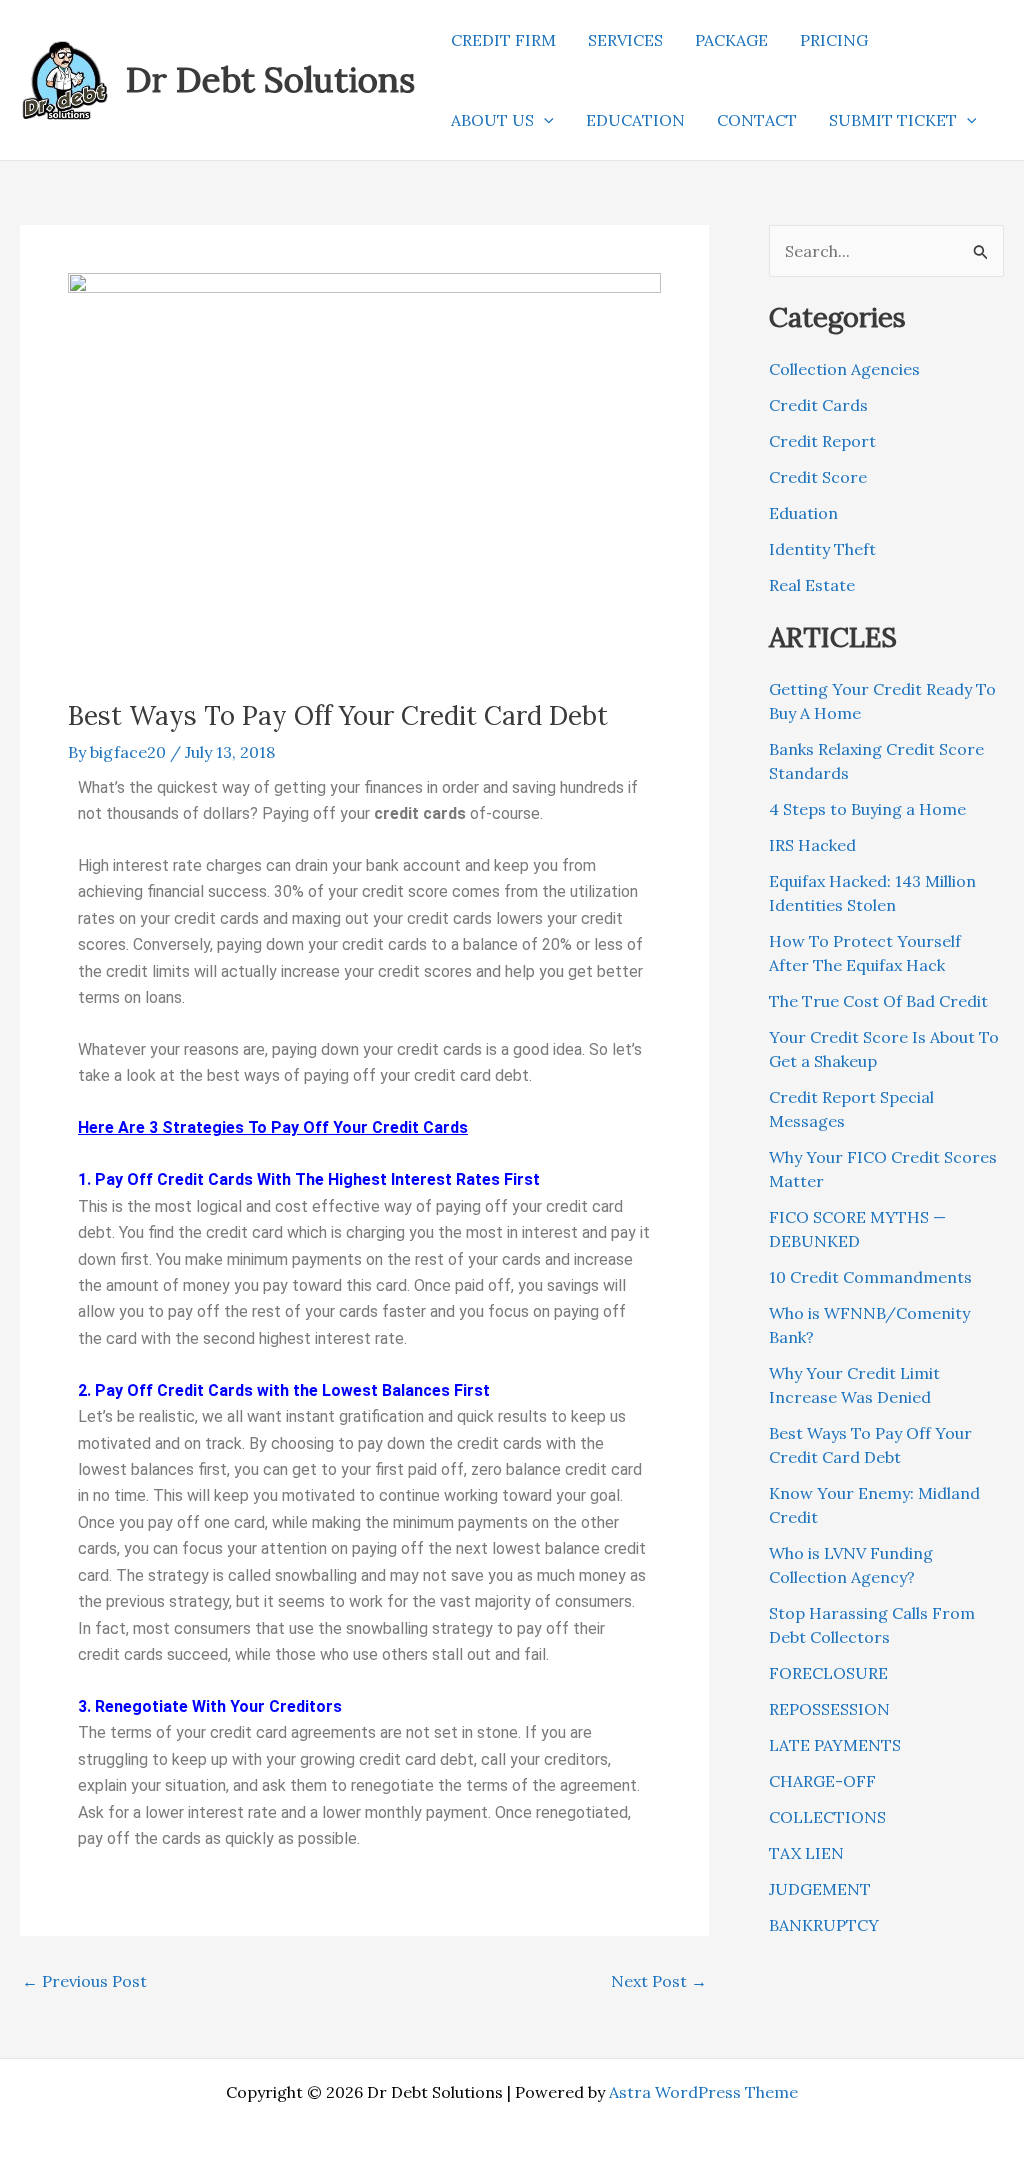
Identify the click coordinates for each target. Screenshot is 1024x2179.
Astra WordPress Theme (703, 2092)
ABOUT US (492, 120)
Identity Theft (822, 549)
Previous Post (84, 1981)
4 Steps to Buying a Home (867, 809)
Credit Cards (818, 405)
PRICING (834, 40)
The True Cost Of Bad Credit (878, 1001)
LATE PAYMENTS (835, 1745)
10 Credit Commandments (870, 1277)
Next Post (659, 1981)
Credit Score (818, 477)
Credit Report (822, 441)
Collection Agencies (844, 369)
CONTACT (757, 120)
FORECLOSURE (828, 1673)
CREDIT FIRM (503, 40)
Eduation (803, 513)
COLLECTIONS (827, 1817)
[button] (544, 120)
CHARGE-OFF (822, 1781)
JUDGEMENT (820, 1889)
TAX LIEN (806, 1853)
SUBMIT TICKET (893, 120)
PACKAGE (731, 40)
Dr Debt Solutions (270, 79)
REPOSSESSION (829, 1709)
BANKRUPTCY (824, 1925)
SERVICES (625, 40)
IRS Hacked (812, 845)
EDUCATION (635, 120)
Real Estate (812, 585)
